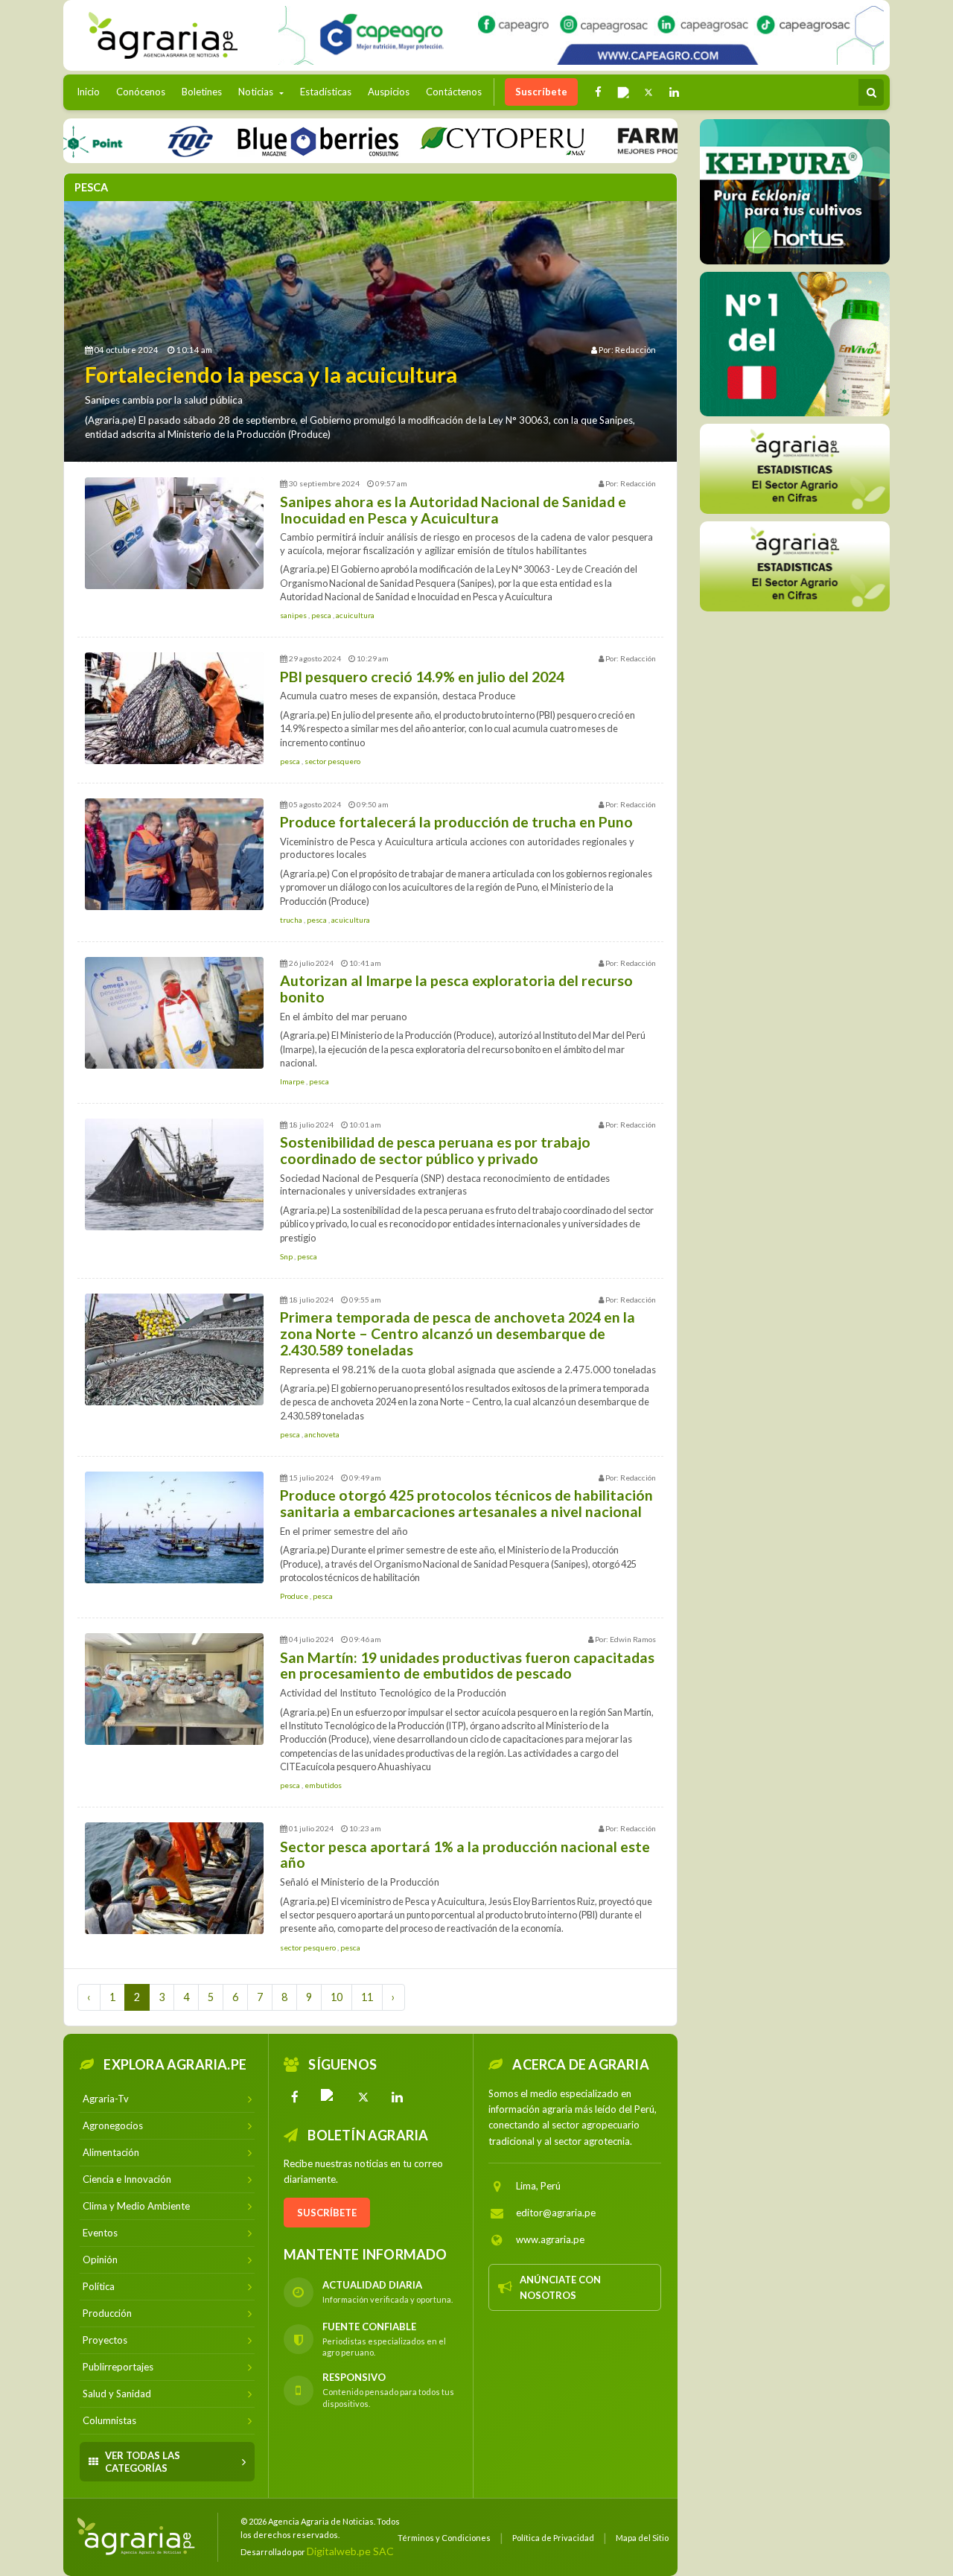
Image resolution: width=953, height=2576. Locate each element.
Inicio (92, 91)
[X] (363, 2097)
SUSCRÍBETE (327, 2213)
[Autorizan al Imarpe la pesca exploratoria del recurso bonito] (174, 1013)
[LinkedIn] (398, 2097)
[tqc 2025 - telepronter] (138, 140)
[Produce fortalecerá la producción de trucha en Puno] (174, 854)
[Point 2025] (795, 344)
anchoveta (322, 1434)
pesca (322, 615)
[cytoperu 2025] (451, 140)
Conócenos (141, 92)
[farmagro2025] (664, 140)
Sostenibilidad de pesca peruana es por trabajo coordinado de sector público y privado (435, 1150)
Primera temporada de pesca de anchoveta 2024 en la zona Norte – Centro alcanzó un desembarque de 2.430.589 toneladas (458, 1333)
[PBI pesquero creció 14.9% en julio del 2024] (174, 708)
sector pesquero (332, 761)
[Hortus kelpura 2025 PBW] (795, 192)
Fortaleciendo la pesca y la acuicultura (271, 375)
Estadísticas (326, 92)
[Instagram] (329, 2097)
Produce (295, 1596)
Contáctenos (454, 92)
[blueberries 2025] (267, 140)
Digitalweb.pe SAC (350, 2551)
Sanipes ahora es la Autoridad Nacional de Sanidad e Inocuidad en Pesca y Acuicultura (453, 510)
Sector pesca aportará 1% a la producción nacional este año (465, 1855)
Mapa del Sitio (642, 2538)
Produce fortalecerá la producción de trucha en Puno (456, 822)
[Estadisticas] (795, 469)
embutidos (323, 1785)
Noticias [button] (257, 92)
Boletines (202, 92)
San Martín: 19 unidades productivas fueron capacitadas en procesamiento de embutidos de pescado (467, 1666)
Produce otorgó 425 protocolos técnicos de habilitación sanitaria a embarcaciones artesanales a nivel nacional (466, 1503)
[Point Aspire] (581, 35)
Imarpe (293, 1081)
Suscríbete (541, 92)
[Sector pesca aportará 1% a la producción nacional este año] (174, 1878)
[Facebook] (295, 2097)
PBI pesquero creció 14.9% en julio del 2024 (422, 677)
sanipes (294, 615)
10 (337, 1997)
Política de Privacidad (553, 2538)
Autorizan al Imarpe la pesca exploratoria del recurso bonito (456, 989)
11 (367, 1997)
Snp (287, 1256)
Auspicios (389, 92)
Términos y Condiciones (444, 2538)
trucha (292, 920)
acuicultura (355, 615)
